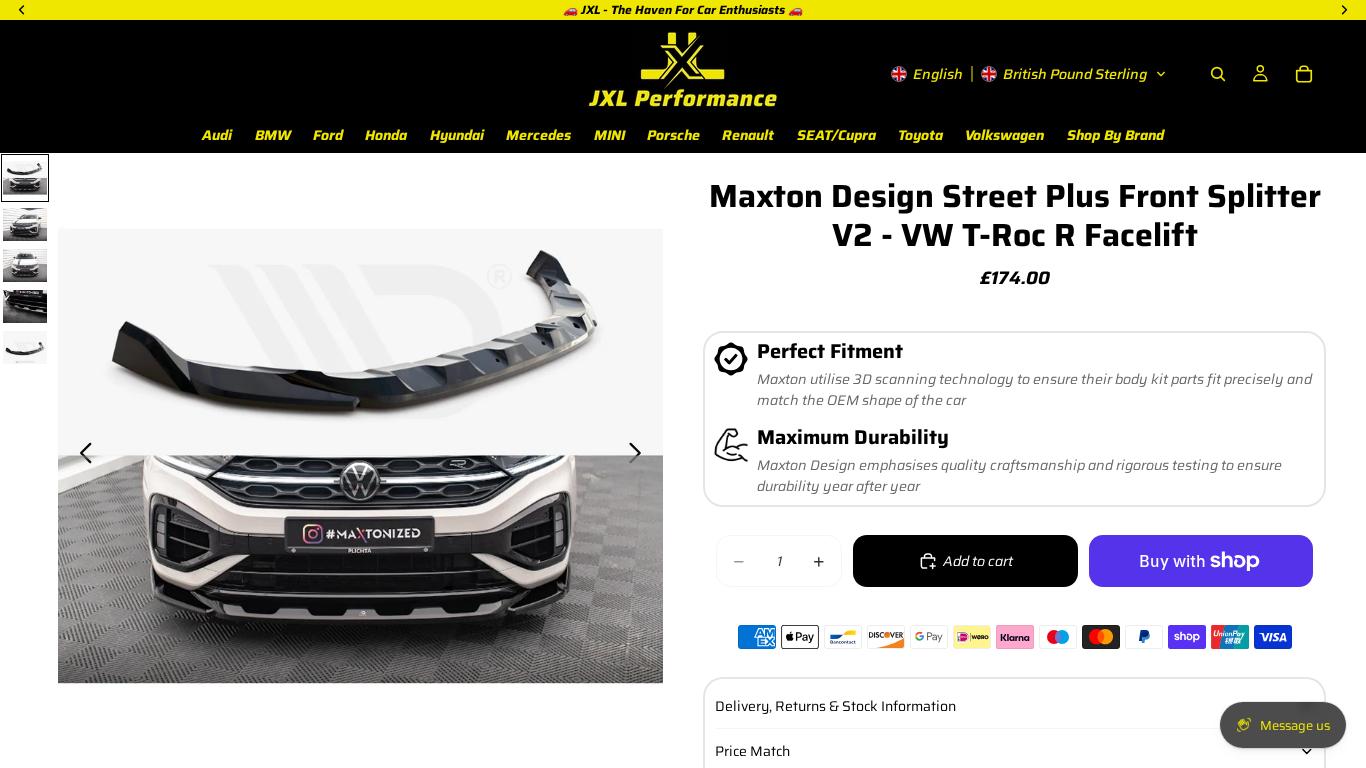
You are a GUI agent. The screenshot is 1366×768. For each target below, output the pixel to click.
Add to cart (978, 561)
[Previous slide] (80, 456)
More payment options (1200, 605)
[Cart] (1304, 74)
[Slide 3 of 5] (25, 265)
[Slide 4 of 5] (25, 306)
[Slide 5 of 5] (25, 347)
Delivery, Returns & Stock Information (835, 706)
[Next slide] (640, 456)
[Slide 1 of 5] (25, 178)
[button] (1029, 74)
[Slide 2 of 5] (25, 224)
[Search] (1218, 74)
